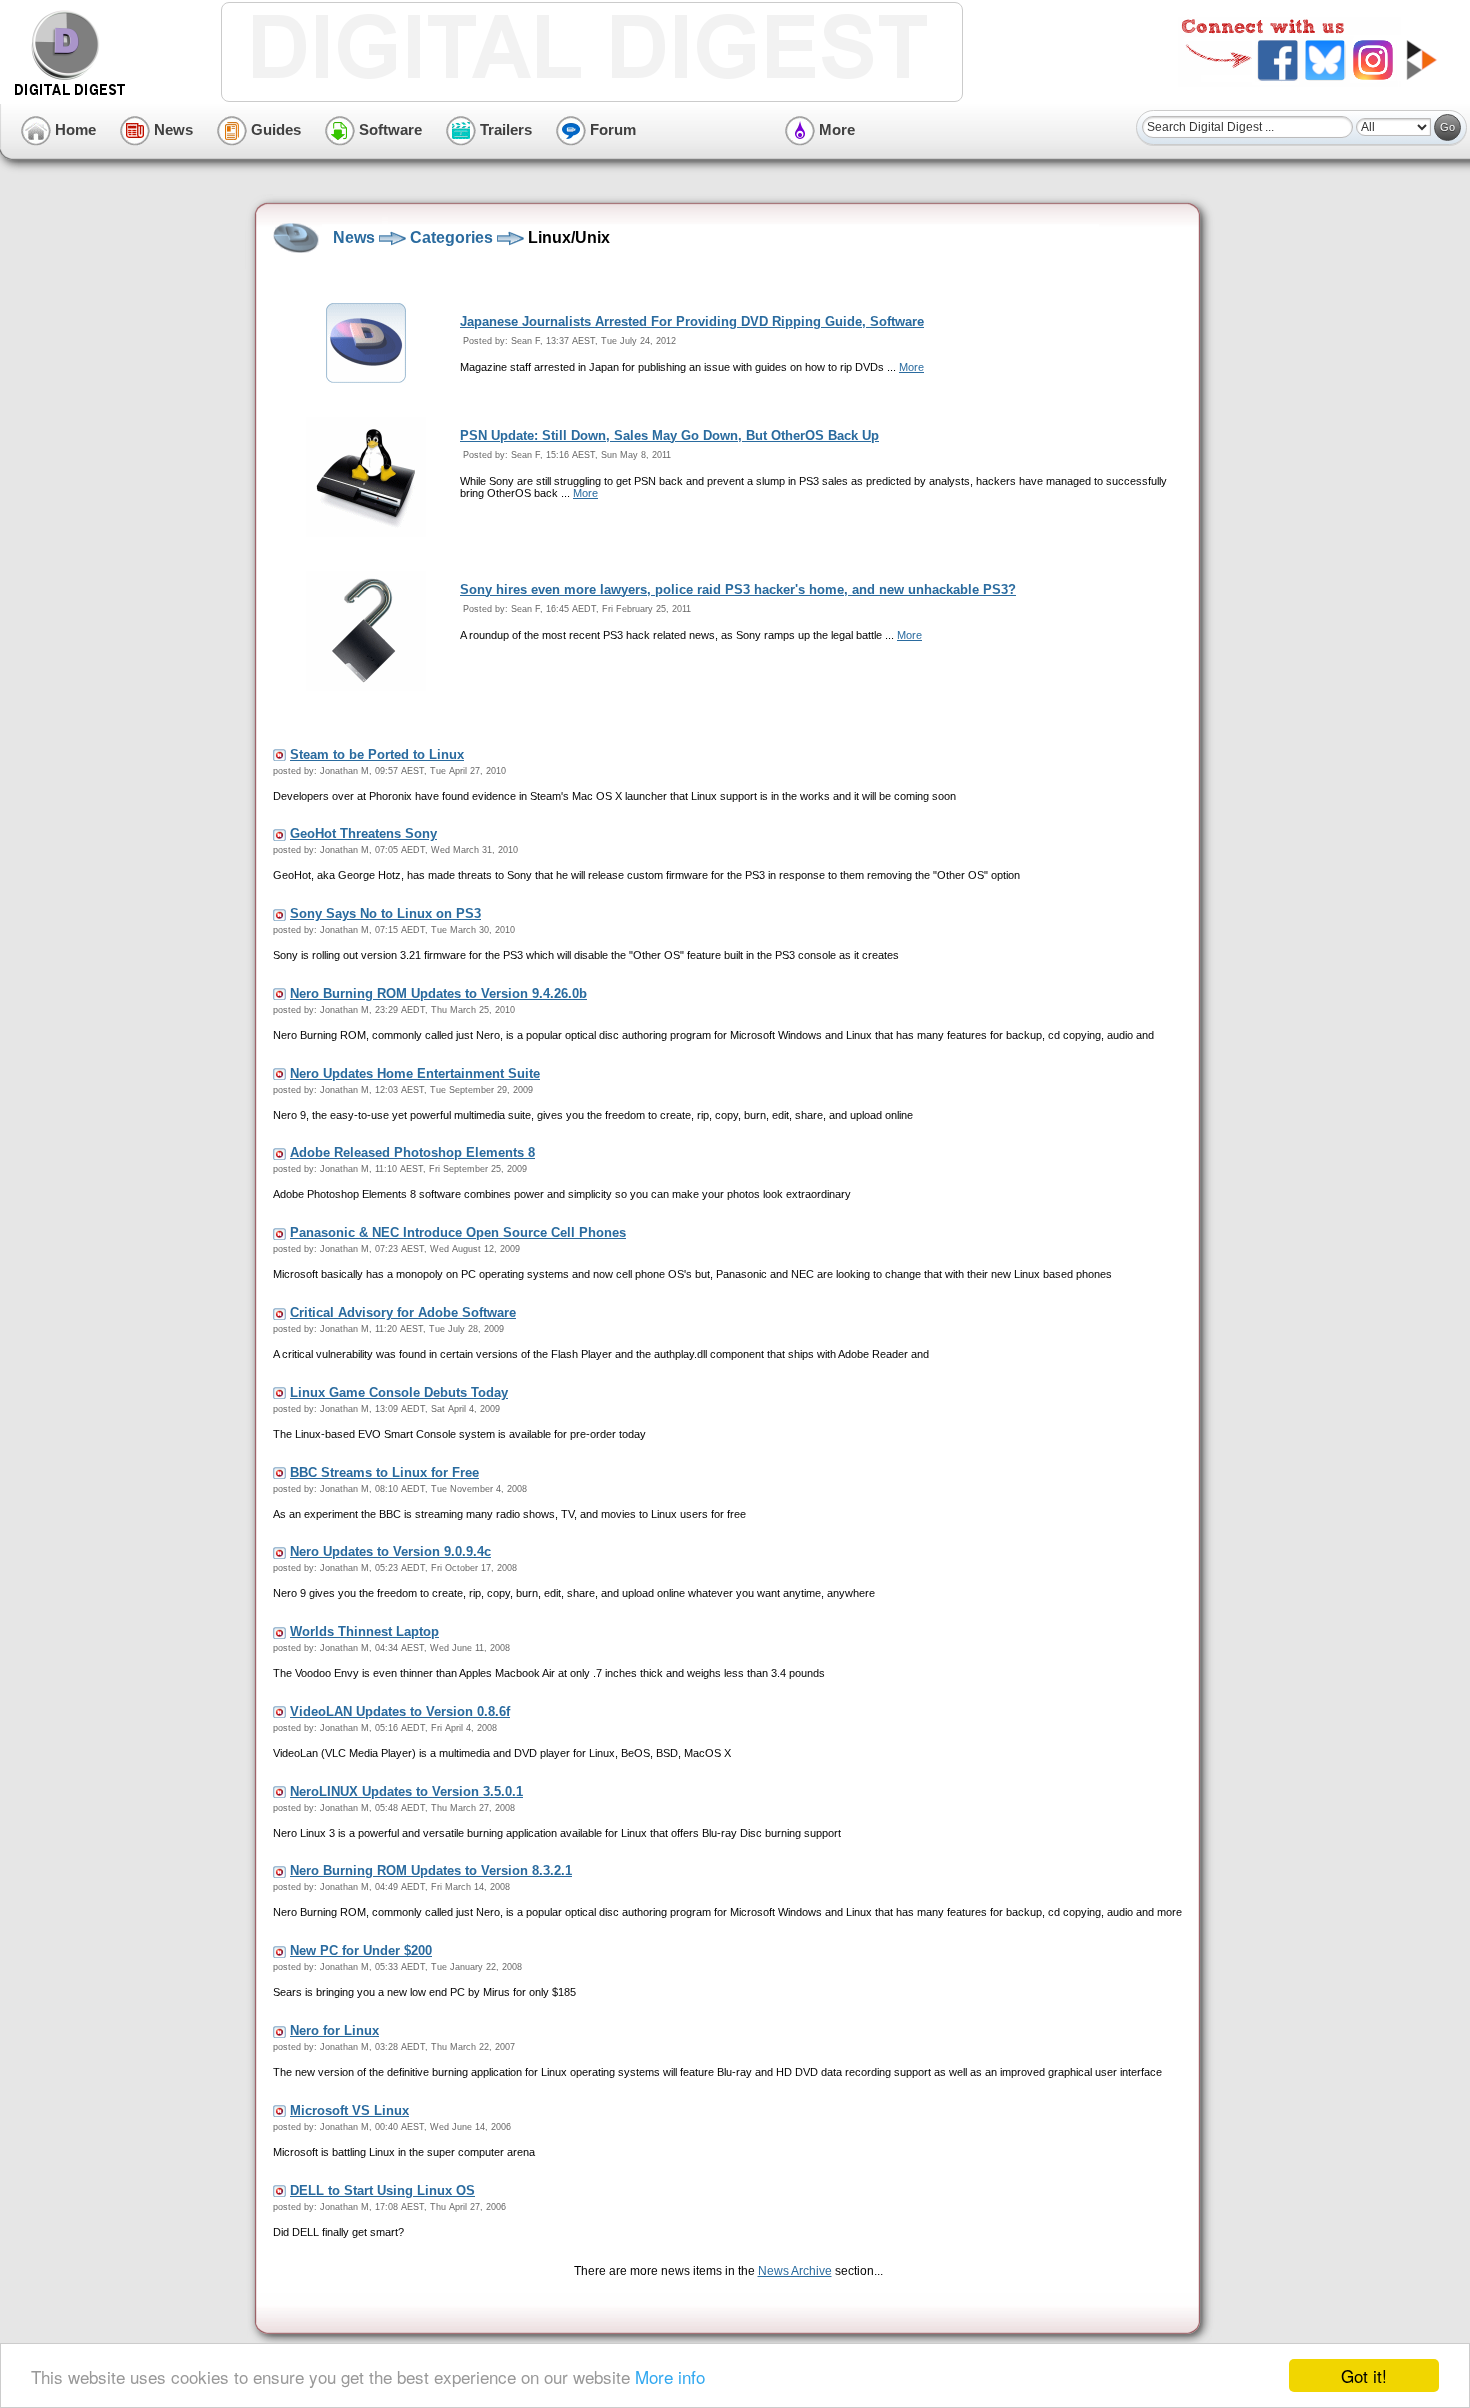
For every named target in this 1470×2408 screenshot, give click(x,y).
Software (388, 129)
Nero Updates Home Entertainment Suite (415, 1073)
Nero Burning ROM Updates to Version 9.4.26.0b (438, 993)
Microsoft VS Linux (349, 2110)
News (171, 129)
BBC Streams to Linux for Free (384, 1472)
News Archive (795, 2271)
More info (670, 2376)
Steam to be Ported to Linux (377, 754)
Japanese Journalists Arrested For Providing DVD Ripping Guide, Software (692, 321)
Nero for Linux (334, 2030)
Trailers (504, 129)
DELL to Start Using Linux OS (382, 2190)
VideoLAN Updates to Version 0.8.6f (400, 1711)
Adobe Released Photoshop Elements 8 (412, 1152)
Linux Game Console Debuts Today (399, 1392)
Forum (611, 129)
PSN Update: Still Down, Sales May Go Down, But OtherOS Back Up (669, 435)
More (835, 129)
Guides (274, 129)
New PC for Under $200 (361, 1950)
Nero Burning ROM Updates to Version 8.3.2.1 (431, 1870)
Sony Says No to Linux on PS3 (385, 913)
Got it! (1364, 2375)
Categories (451, 237)
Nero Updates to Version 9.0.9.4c (390, 1551)
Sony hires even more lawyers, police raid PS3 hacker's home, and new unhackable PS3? (738, 589)
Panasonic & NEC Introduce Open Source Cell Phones (458, 1232)
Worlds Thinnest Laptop (364, 1631)
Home (73, 129)
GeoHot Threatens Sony (363, 833)
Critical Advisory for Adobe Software (403, 1312)
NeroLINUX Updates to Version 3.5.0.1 (406, 1791)
